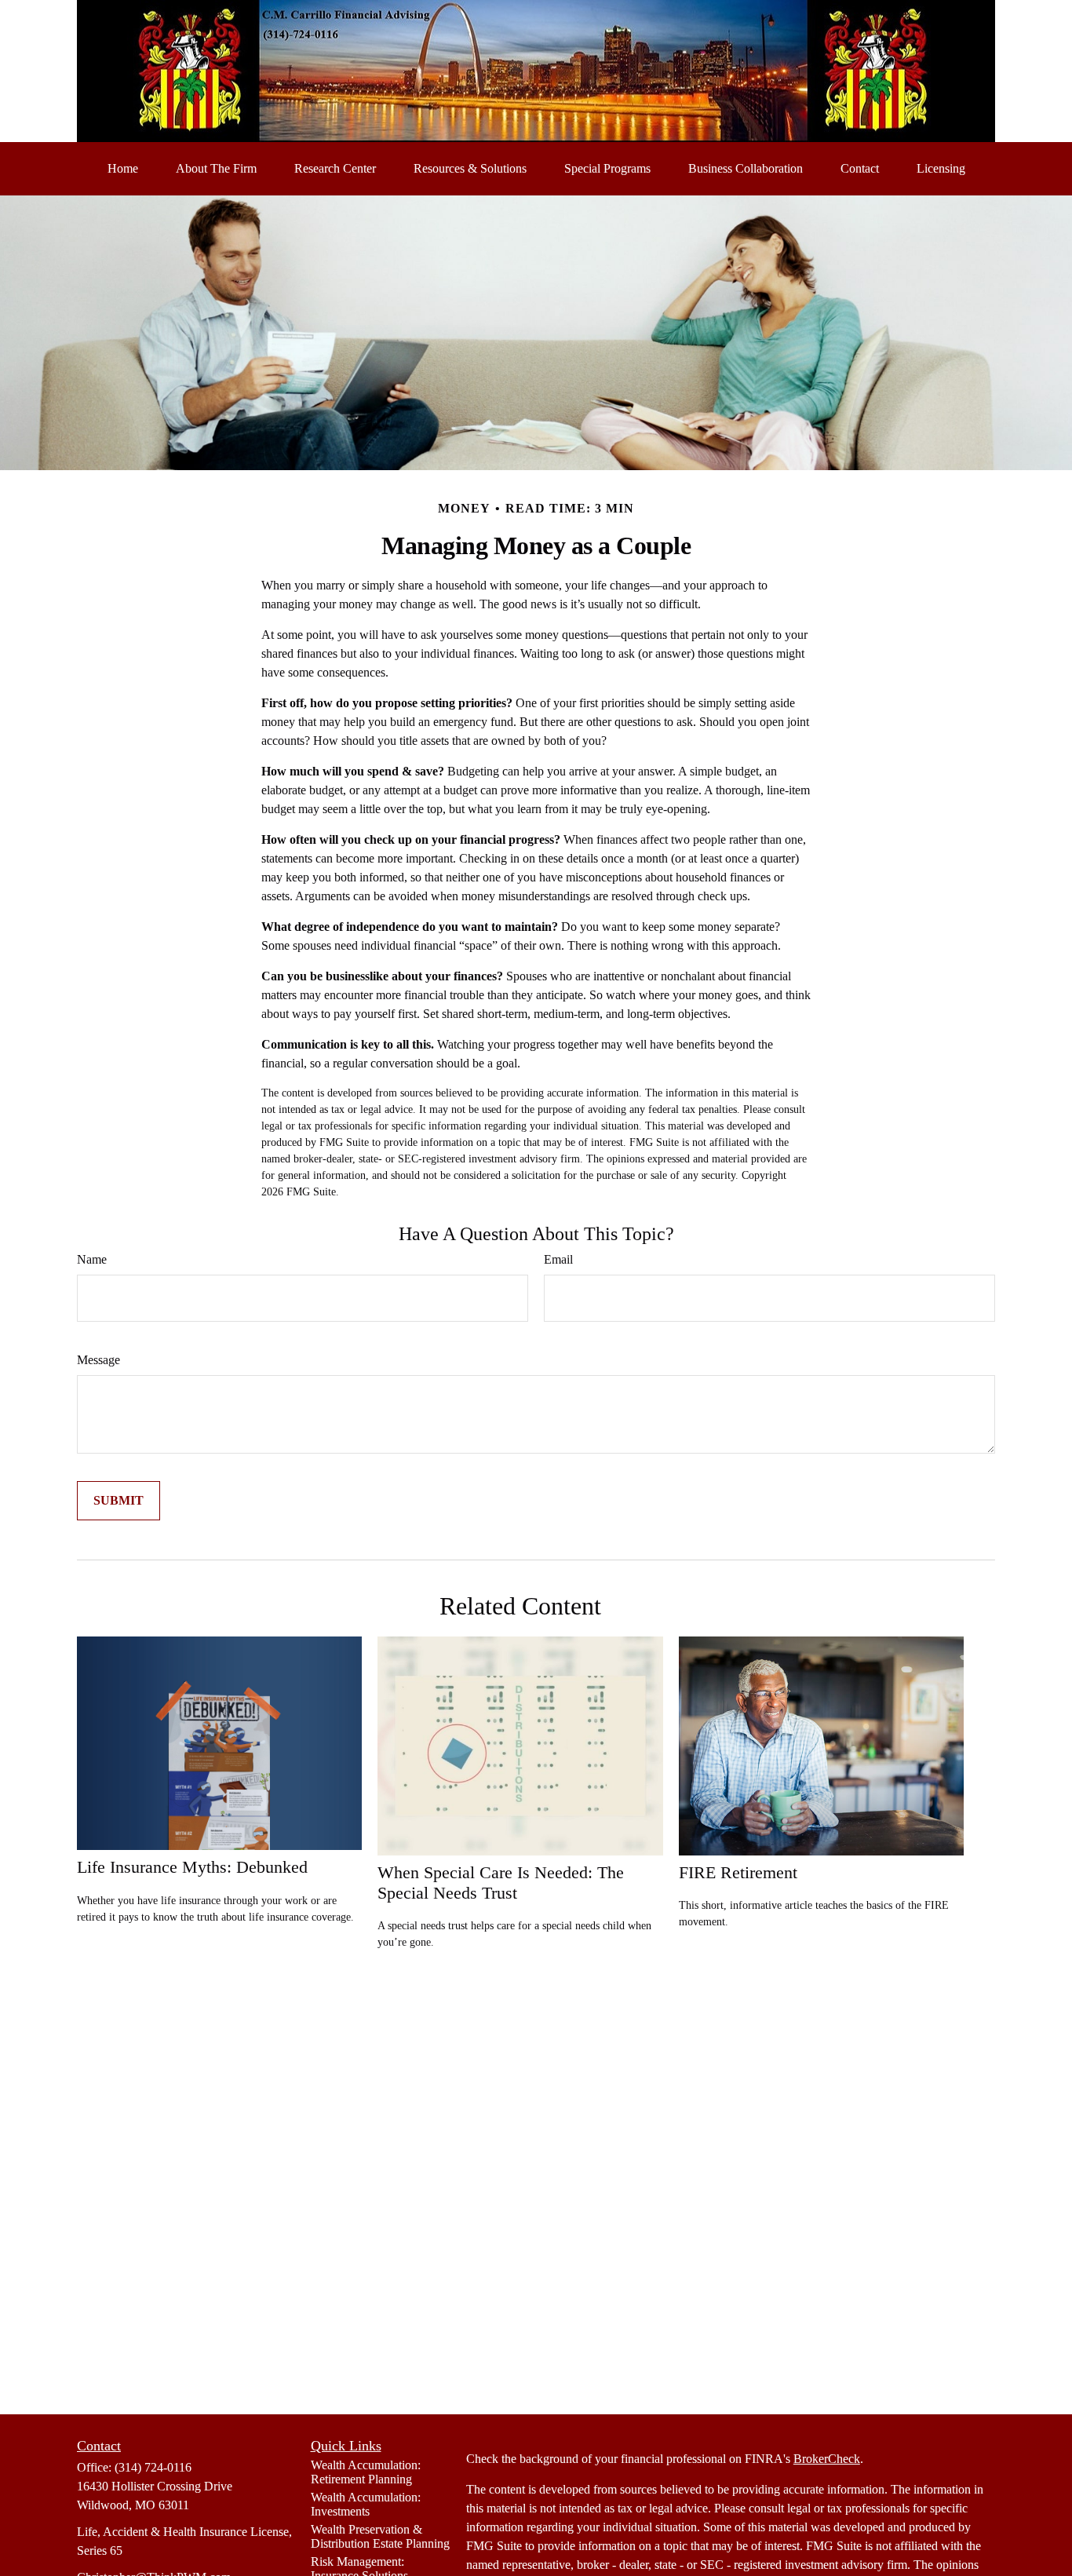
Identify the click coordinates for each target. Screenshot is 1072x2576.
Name (92, 1259)
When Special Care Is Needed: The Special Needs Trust (501, 1883)
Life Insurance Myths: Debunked (192, 1867)
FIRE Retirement (738, 1872)
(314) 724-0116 (153, 2467)
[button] (123, 169)
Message (98, 1360)
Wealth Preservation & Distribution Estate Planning (380, 2536)
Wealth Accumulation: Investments (366, 2504)
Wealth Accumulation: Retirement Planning (366, 2472)
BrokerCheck (827, 2459)
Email (558, 1259)
